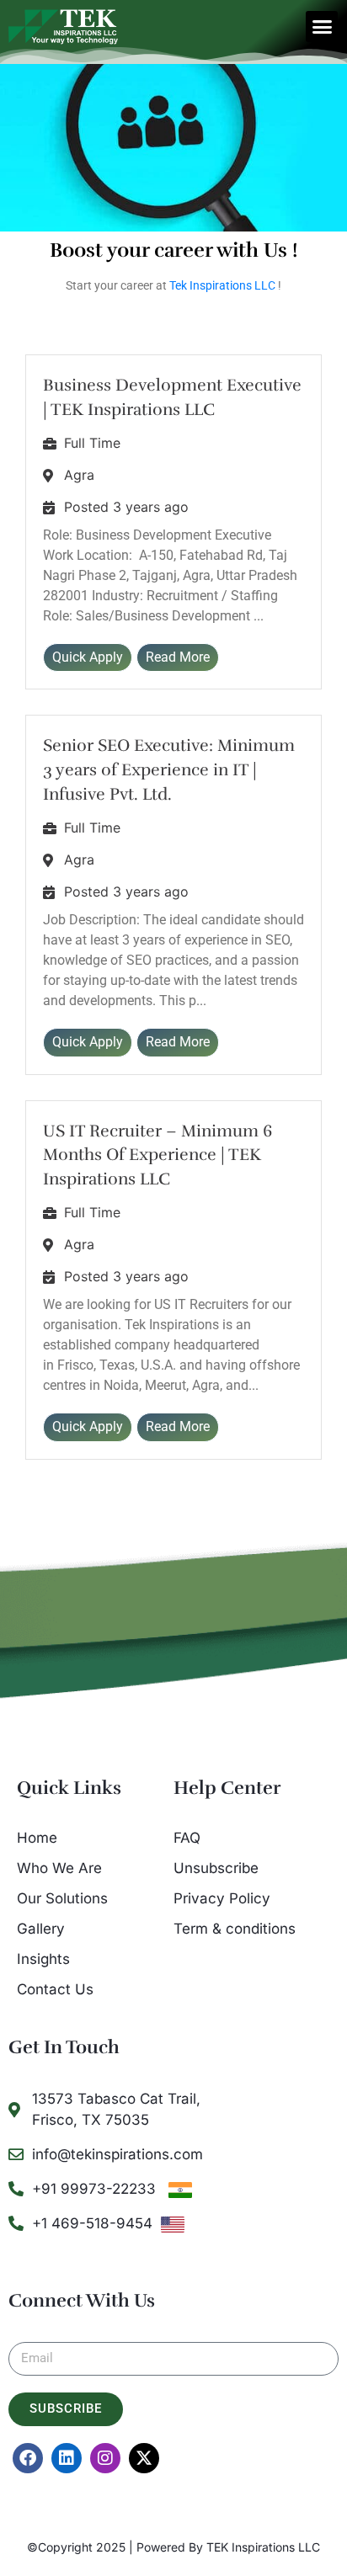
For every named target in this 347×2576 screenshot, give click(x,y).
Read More (178, 657)
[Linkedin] (67, 2458)
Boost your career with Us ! (174, 250)
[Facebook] (28, 2458)
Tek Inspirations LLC (222, 285)
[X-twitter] (144, 2458)
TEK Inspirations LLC (263, 2547)
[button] (322, 27)
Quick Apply (88, 657)
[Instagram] (105, 2458)
